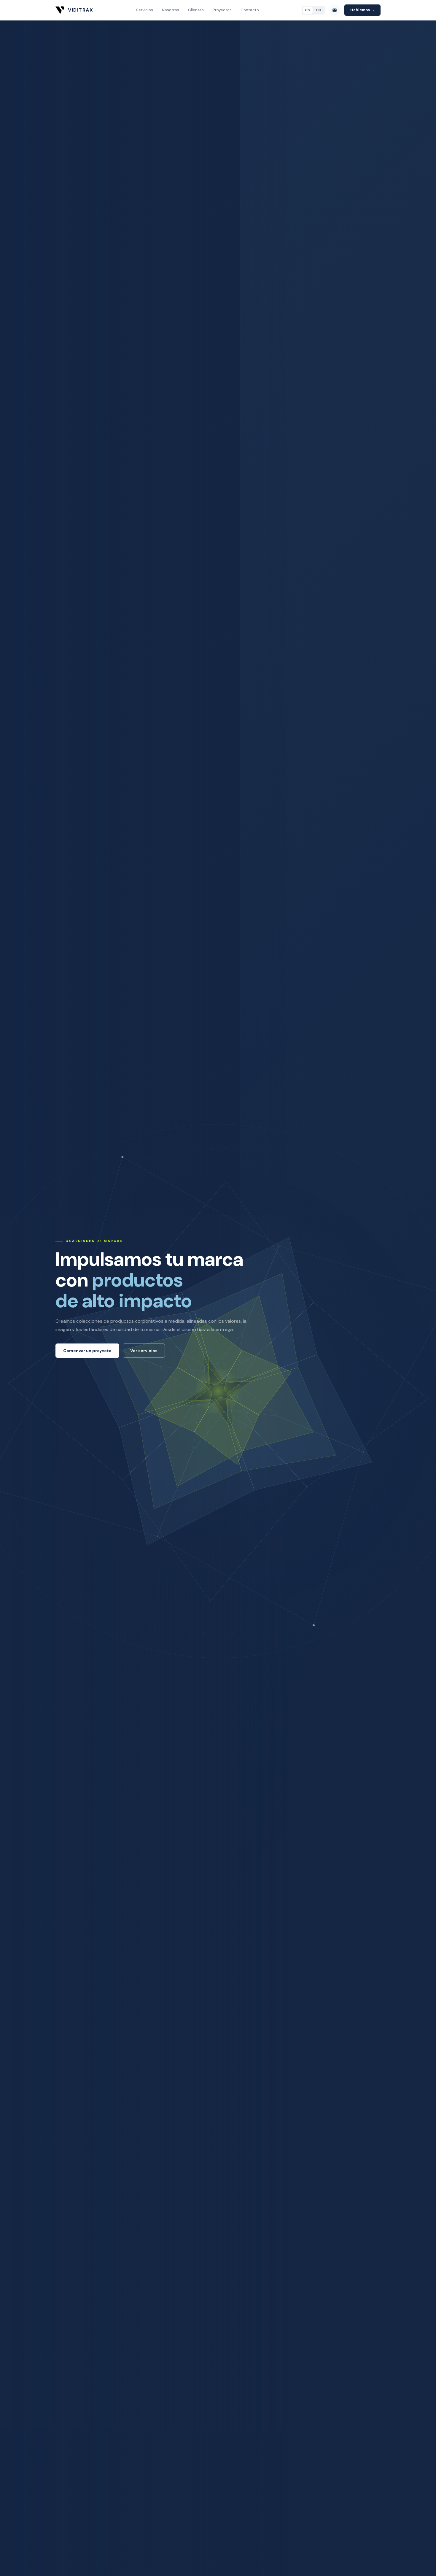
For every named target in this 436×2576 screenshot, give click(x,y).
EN (319, 10)
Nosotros (171, 10)
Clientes (196, 10)
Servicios (145, 10)
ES (308, 10)
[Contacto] (335, 10)
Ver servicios (144, 1351)
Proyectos (222, 10)
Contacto (250, 10)
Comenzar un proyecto (87, 1351)
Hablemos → (362, 10)
